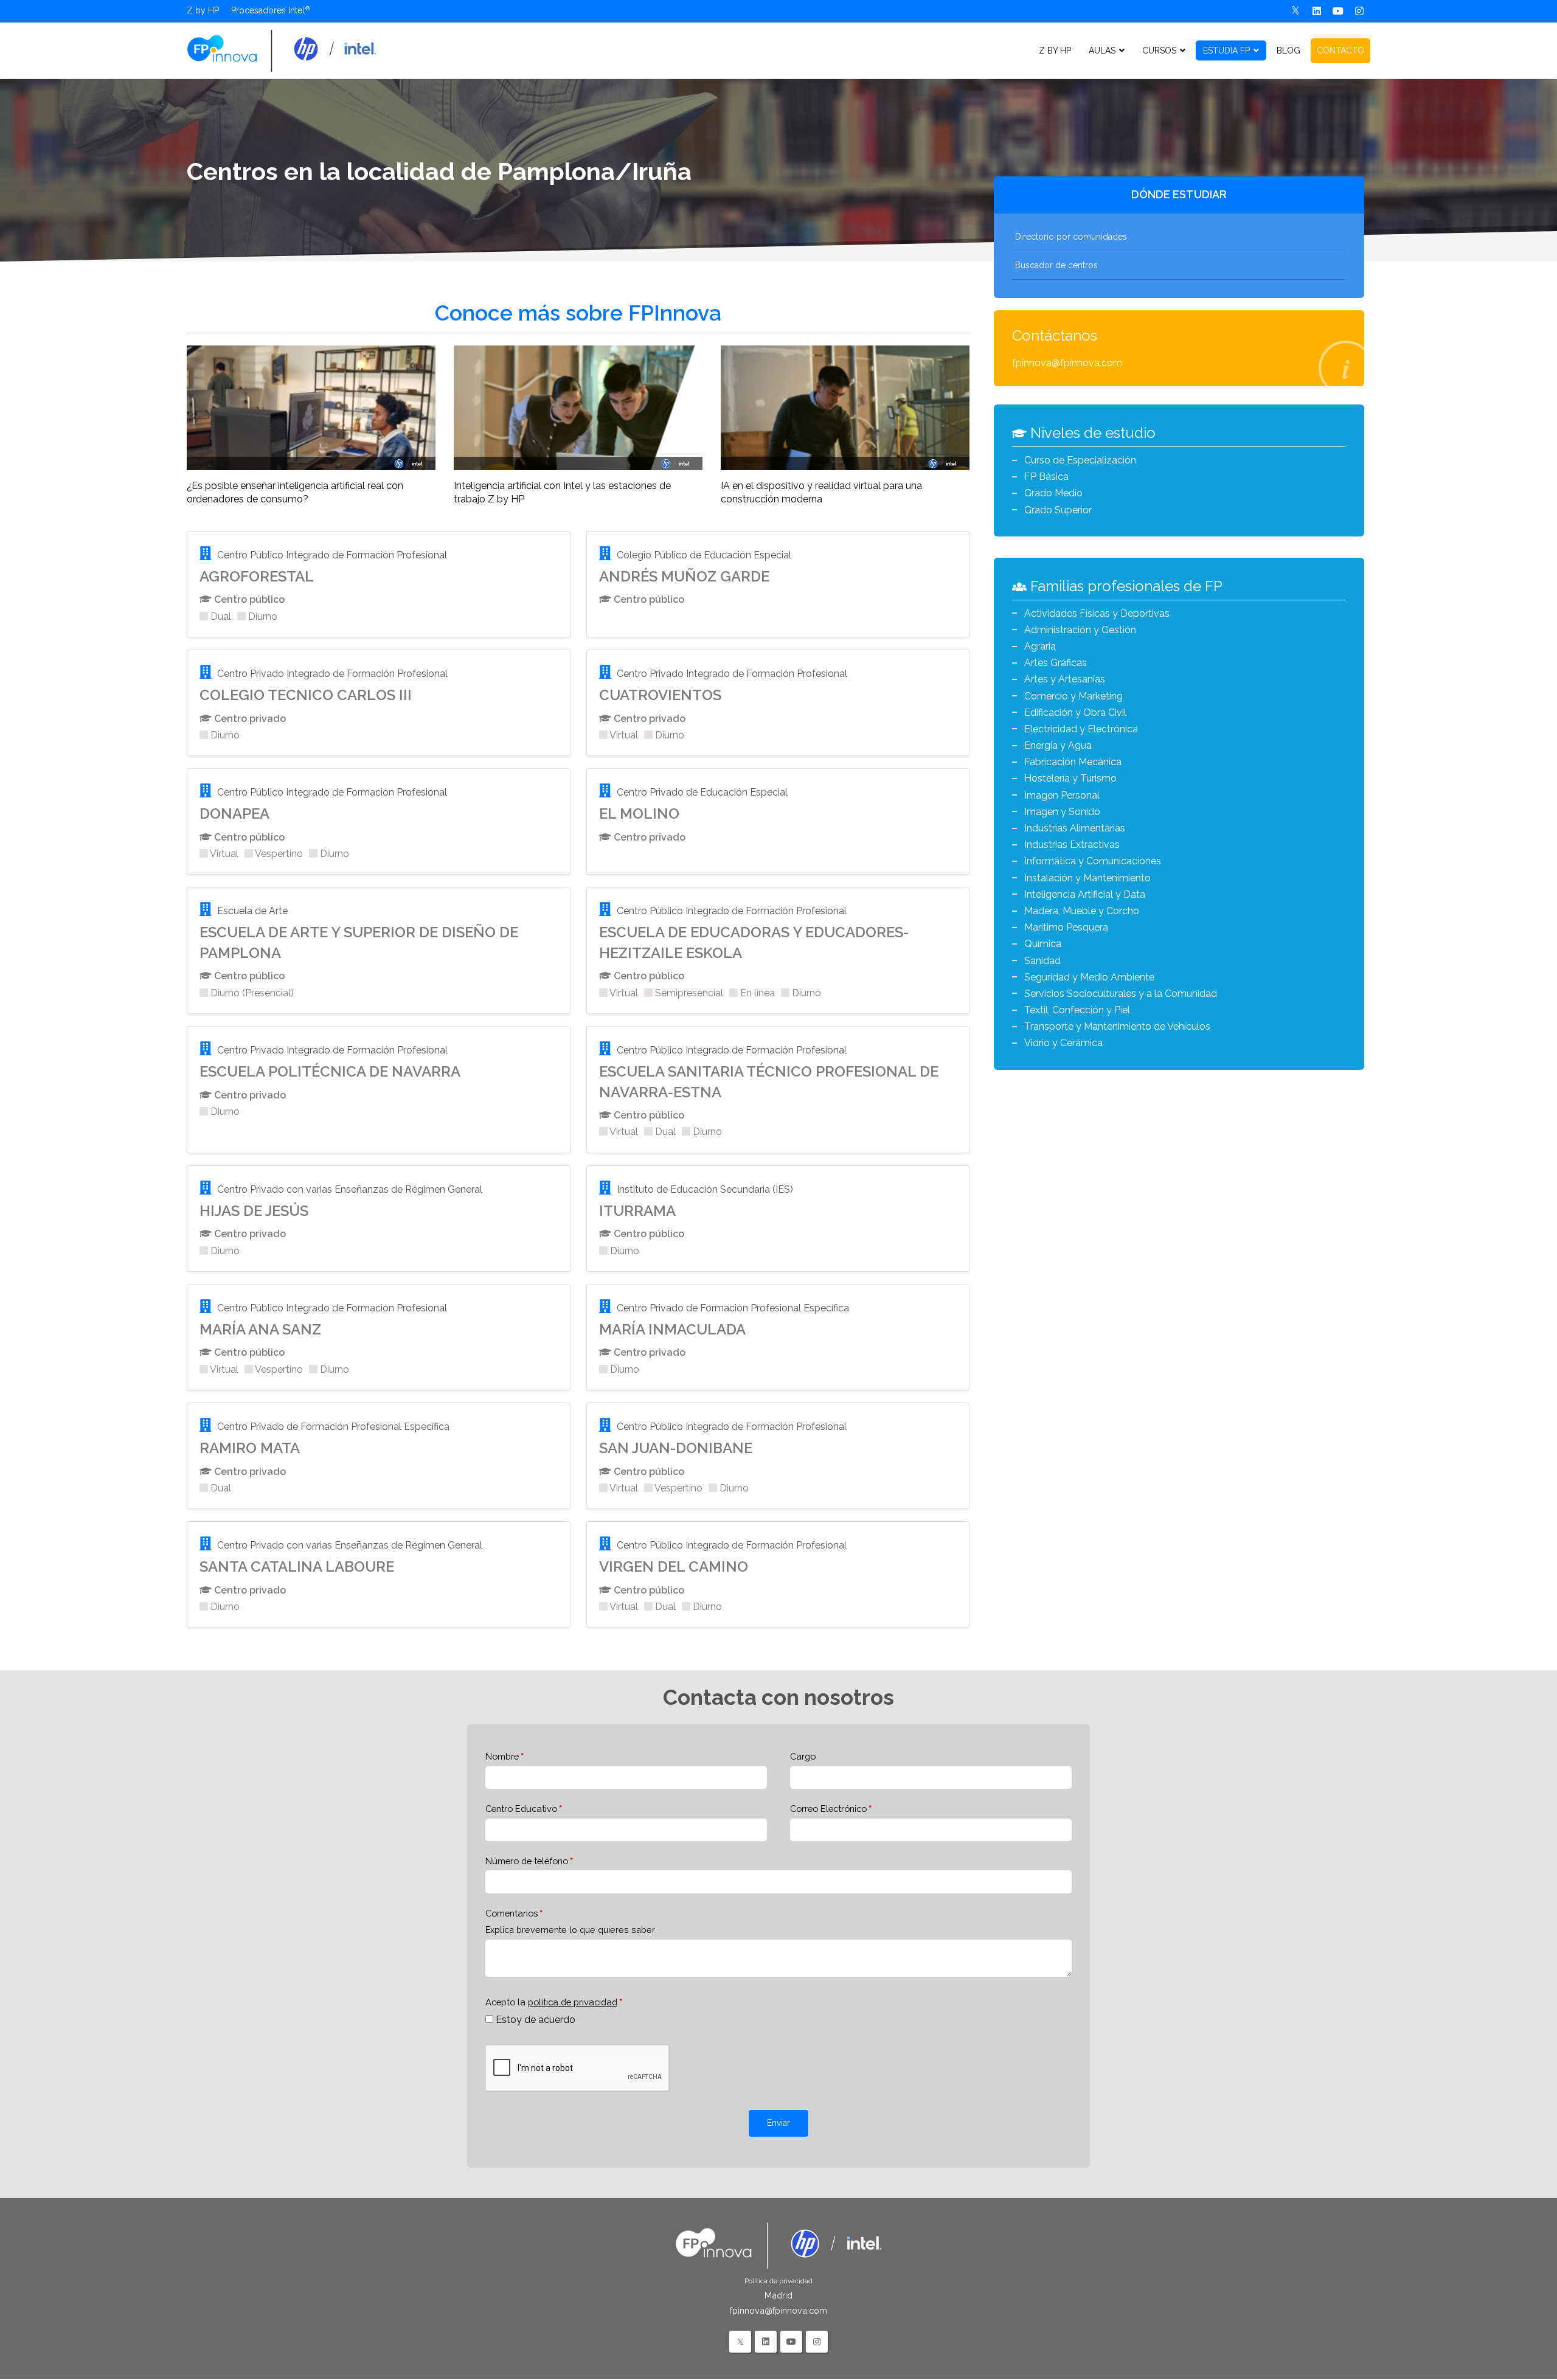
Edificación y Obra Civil (1075, 713)
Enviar (778, 2123)
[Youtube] (1338, 11)
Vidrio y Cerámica (1063, 1043)
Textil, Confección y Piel (1077, 1010)
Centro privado (249, 719)
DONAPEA (234, 814)
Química (1043, 944)
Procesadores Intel (268, 10)
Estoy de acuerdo (536, 2020)
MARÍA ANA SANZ (260, 1329)
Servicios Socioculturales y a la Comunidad (1121, 994)
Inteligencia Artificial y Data (1085, 894)
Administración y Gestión (1080, 630)
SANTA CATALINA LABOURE (297, 1566)
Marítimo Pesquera (1066, 927)
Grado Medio (1053, 493)
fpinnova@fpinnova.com (1067, 363)
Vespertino (278, 854)
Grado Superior (1058, 510)
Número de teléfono (527, 1861)
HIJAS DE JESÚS (254, 1211)
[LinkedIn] (766, 2342)
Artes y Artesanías (1065, 679)
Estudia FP (1226, 50)
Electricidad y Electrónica (1081, 729)
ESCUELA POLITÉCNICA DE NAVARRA (330, 1071)
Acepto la (551, 2002)
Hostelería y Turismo (1070, 778)
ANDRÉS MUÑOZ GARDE (684, 576)
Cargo (803, 1756)
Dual (220, 616)
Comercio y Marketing (1073, 696)
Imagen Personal (1062, 795)
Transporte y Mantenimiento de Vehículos (1117, 1026)
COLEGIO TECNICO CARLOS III (306, 695)
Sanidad (1042, 961)
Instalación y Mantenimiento (1087, 878)
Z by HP (203, 10)
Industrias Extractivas (1072, 845)
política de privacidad (573, 2002)
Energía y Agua (1058, 745)
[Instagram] (1360, 11)
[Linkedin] (1317, 11)
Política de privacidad (778, 2281)
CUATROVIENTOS (660, 695)
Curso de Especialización (1080, 460)
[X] (1296, 11)
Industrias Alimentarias (1075, 828)
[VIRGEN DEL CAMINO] (282, 50)
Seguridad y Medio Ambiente (1089, 977)
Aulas (1102, 50)
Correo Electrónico (828, 1809)
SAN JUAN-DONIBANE (676, 1448)
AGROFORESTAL (257, 576)
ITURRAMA (637, 1211)
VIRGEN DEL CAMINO (674, 1566)
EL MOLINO (639, 814)
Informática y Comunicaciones (1093, 861)
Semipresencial (688, 993)
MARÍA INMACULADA (672, 1329)
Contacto (1340, 50)
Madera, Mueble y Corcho (1082, 911)
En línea (756, 993)
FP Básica (1046, 477)
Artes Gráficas (1056, 663)
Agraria (1040, 646)
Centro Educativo (521, 1809)
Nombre (502, 1756)
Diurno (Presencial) (251, 993)
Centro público (248, 599)
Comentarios (511, 1913)
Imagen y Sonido (1062, 812)
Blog (1288, 50)
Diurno (262, 616)
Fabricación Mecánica (1073, 762)
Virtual (623, 735)
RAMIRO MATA (250, 1448)
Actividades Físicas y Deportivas (1097, 613)
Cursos (1159, 50)
